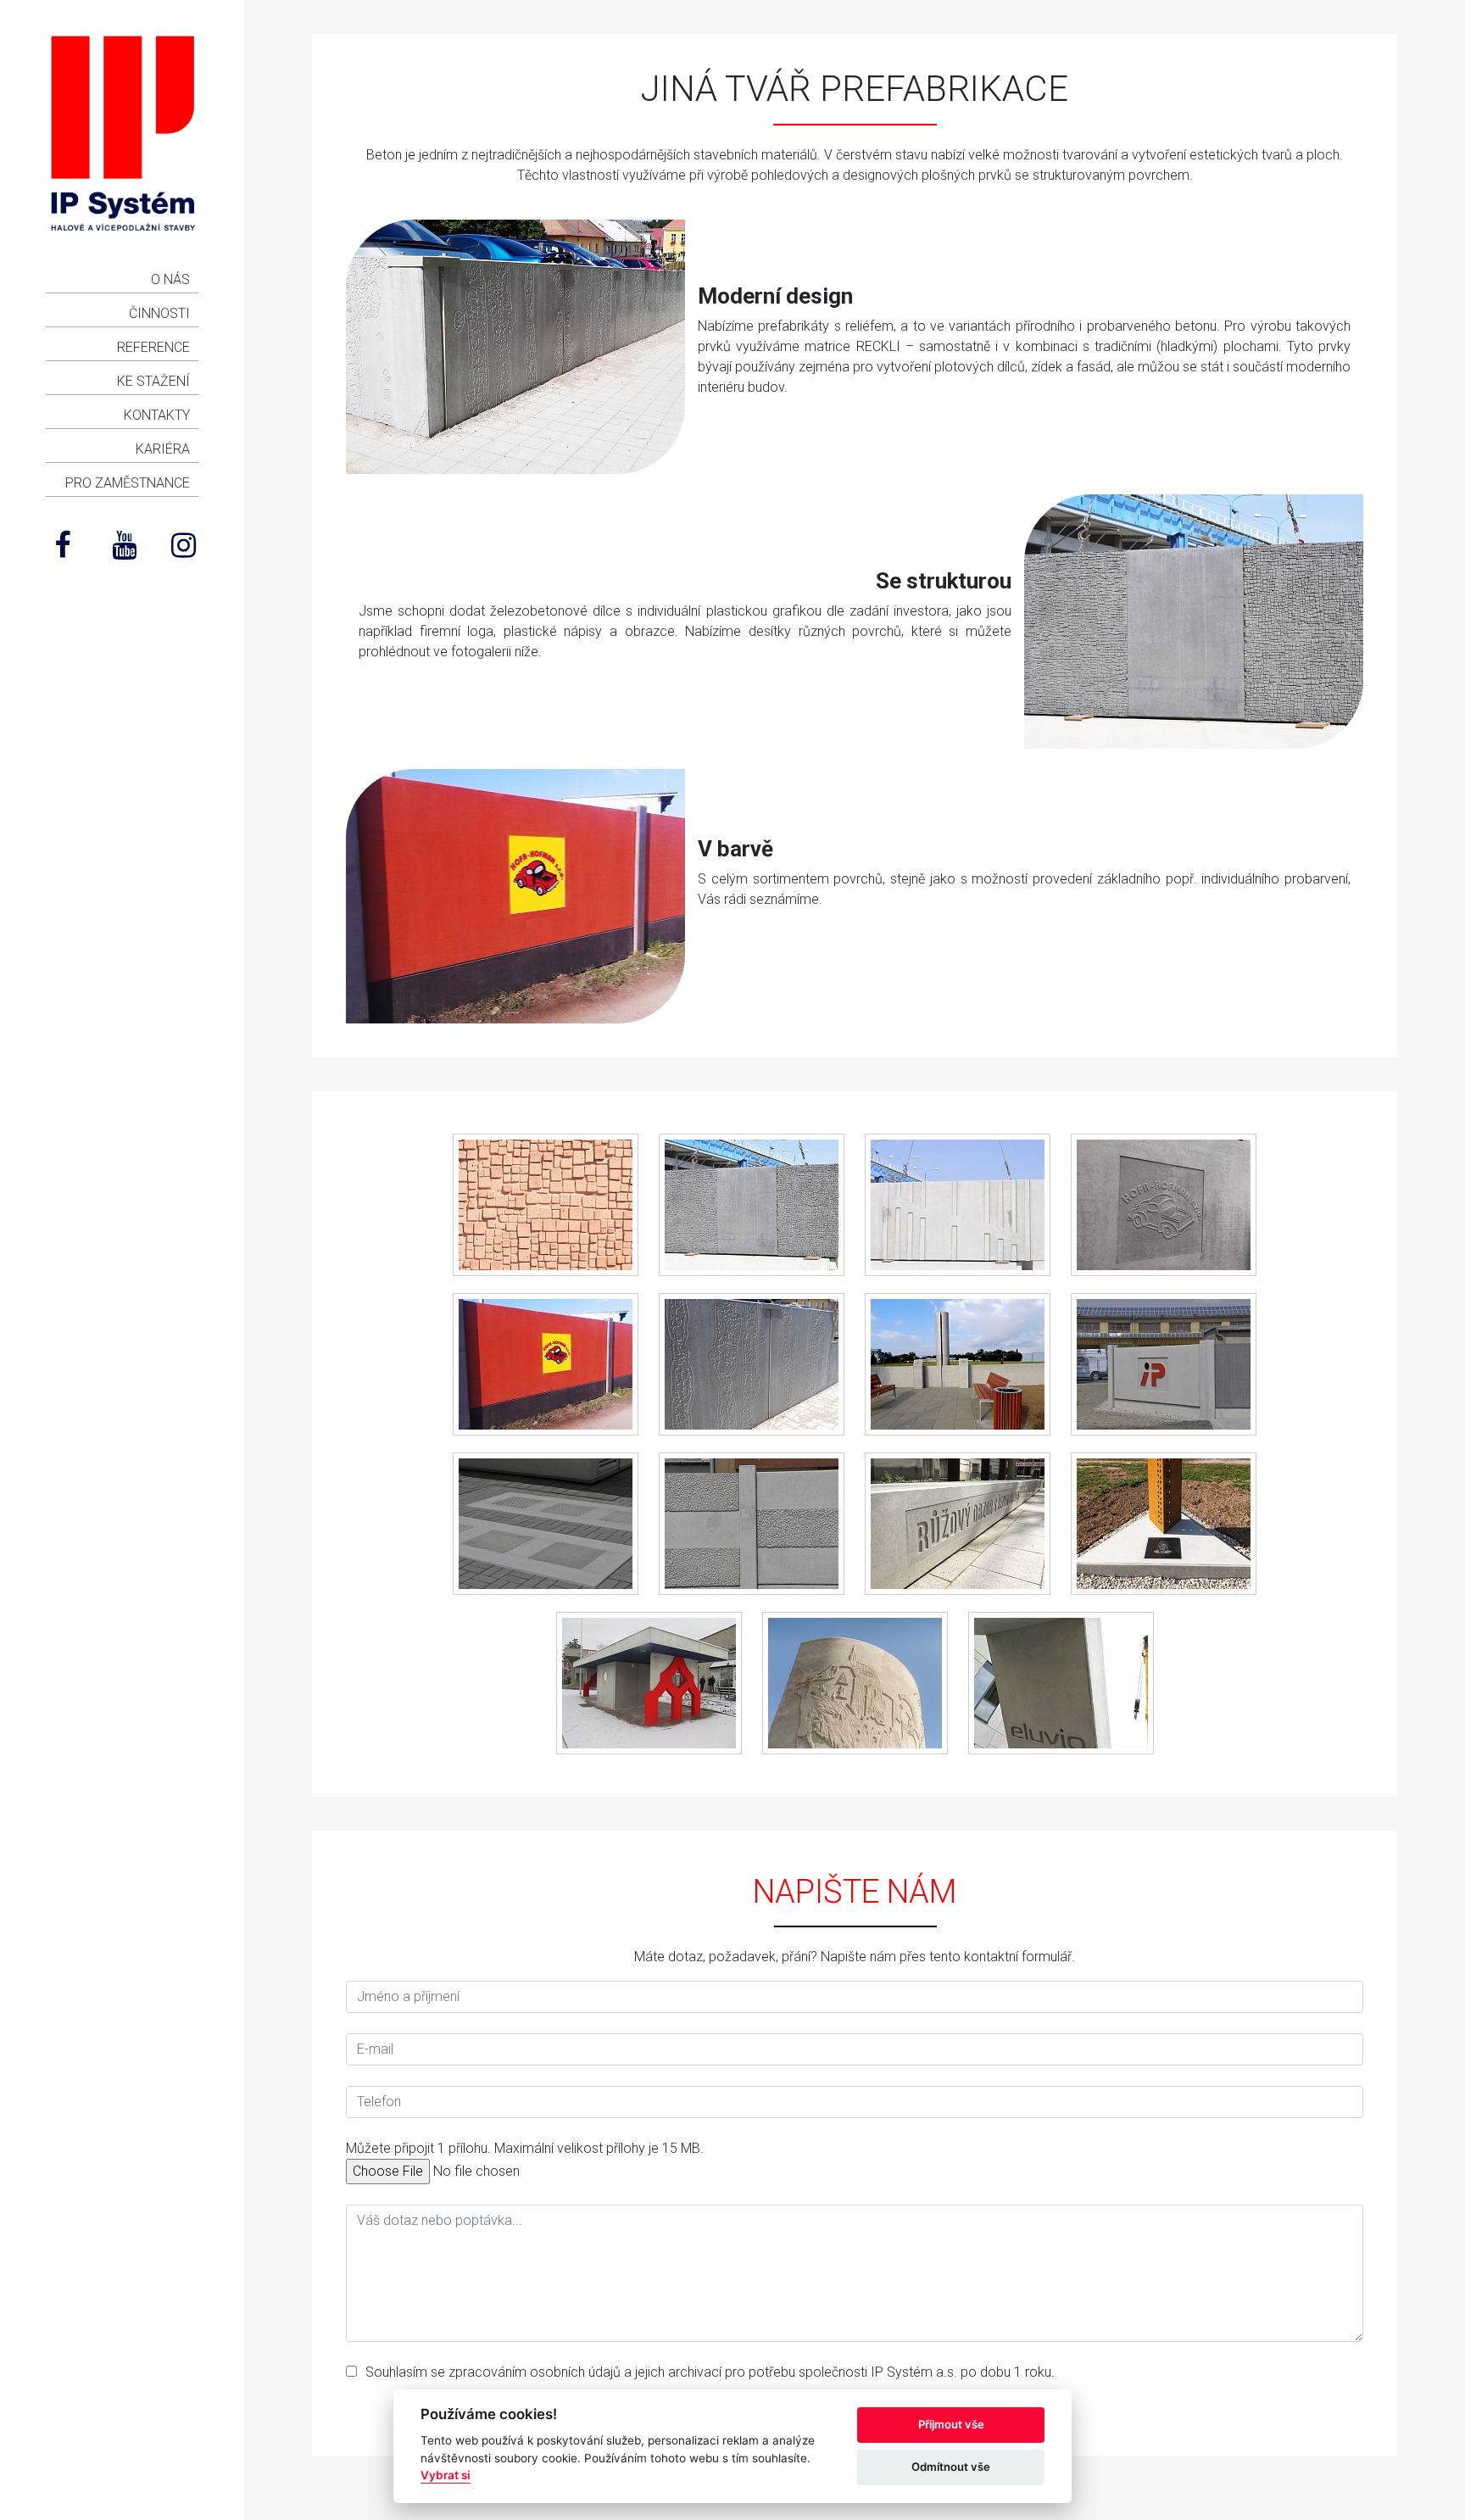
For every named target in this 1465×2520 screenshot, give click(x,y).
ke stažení (153, 381)
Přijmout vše (951, 2424)
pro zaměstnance (128, 483)
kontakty (157, 415)
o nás (170, 279)
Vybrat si (446, 2475)
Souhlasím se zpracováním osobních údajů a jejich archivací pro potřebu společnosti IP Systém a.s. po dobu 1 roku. (710, 2372)
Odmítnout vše (951, 2467)
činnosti (159, 313)
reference (153, 347)
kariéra (163, 449)
